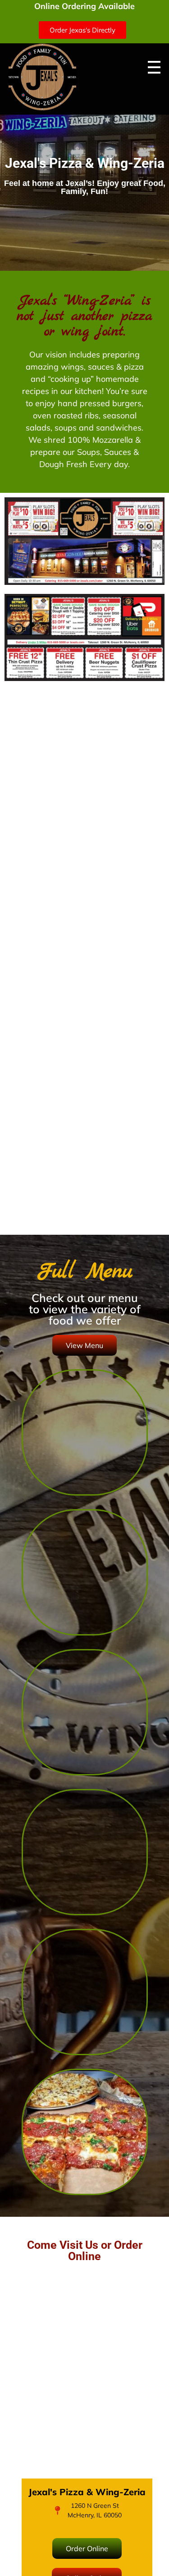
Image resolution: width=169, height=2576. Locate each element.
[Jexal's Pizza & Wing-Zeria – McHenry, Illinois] (42, 77)
